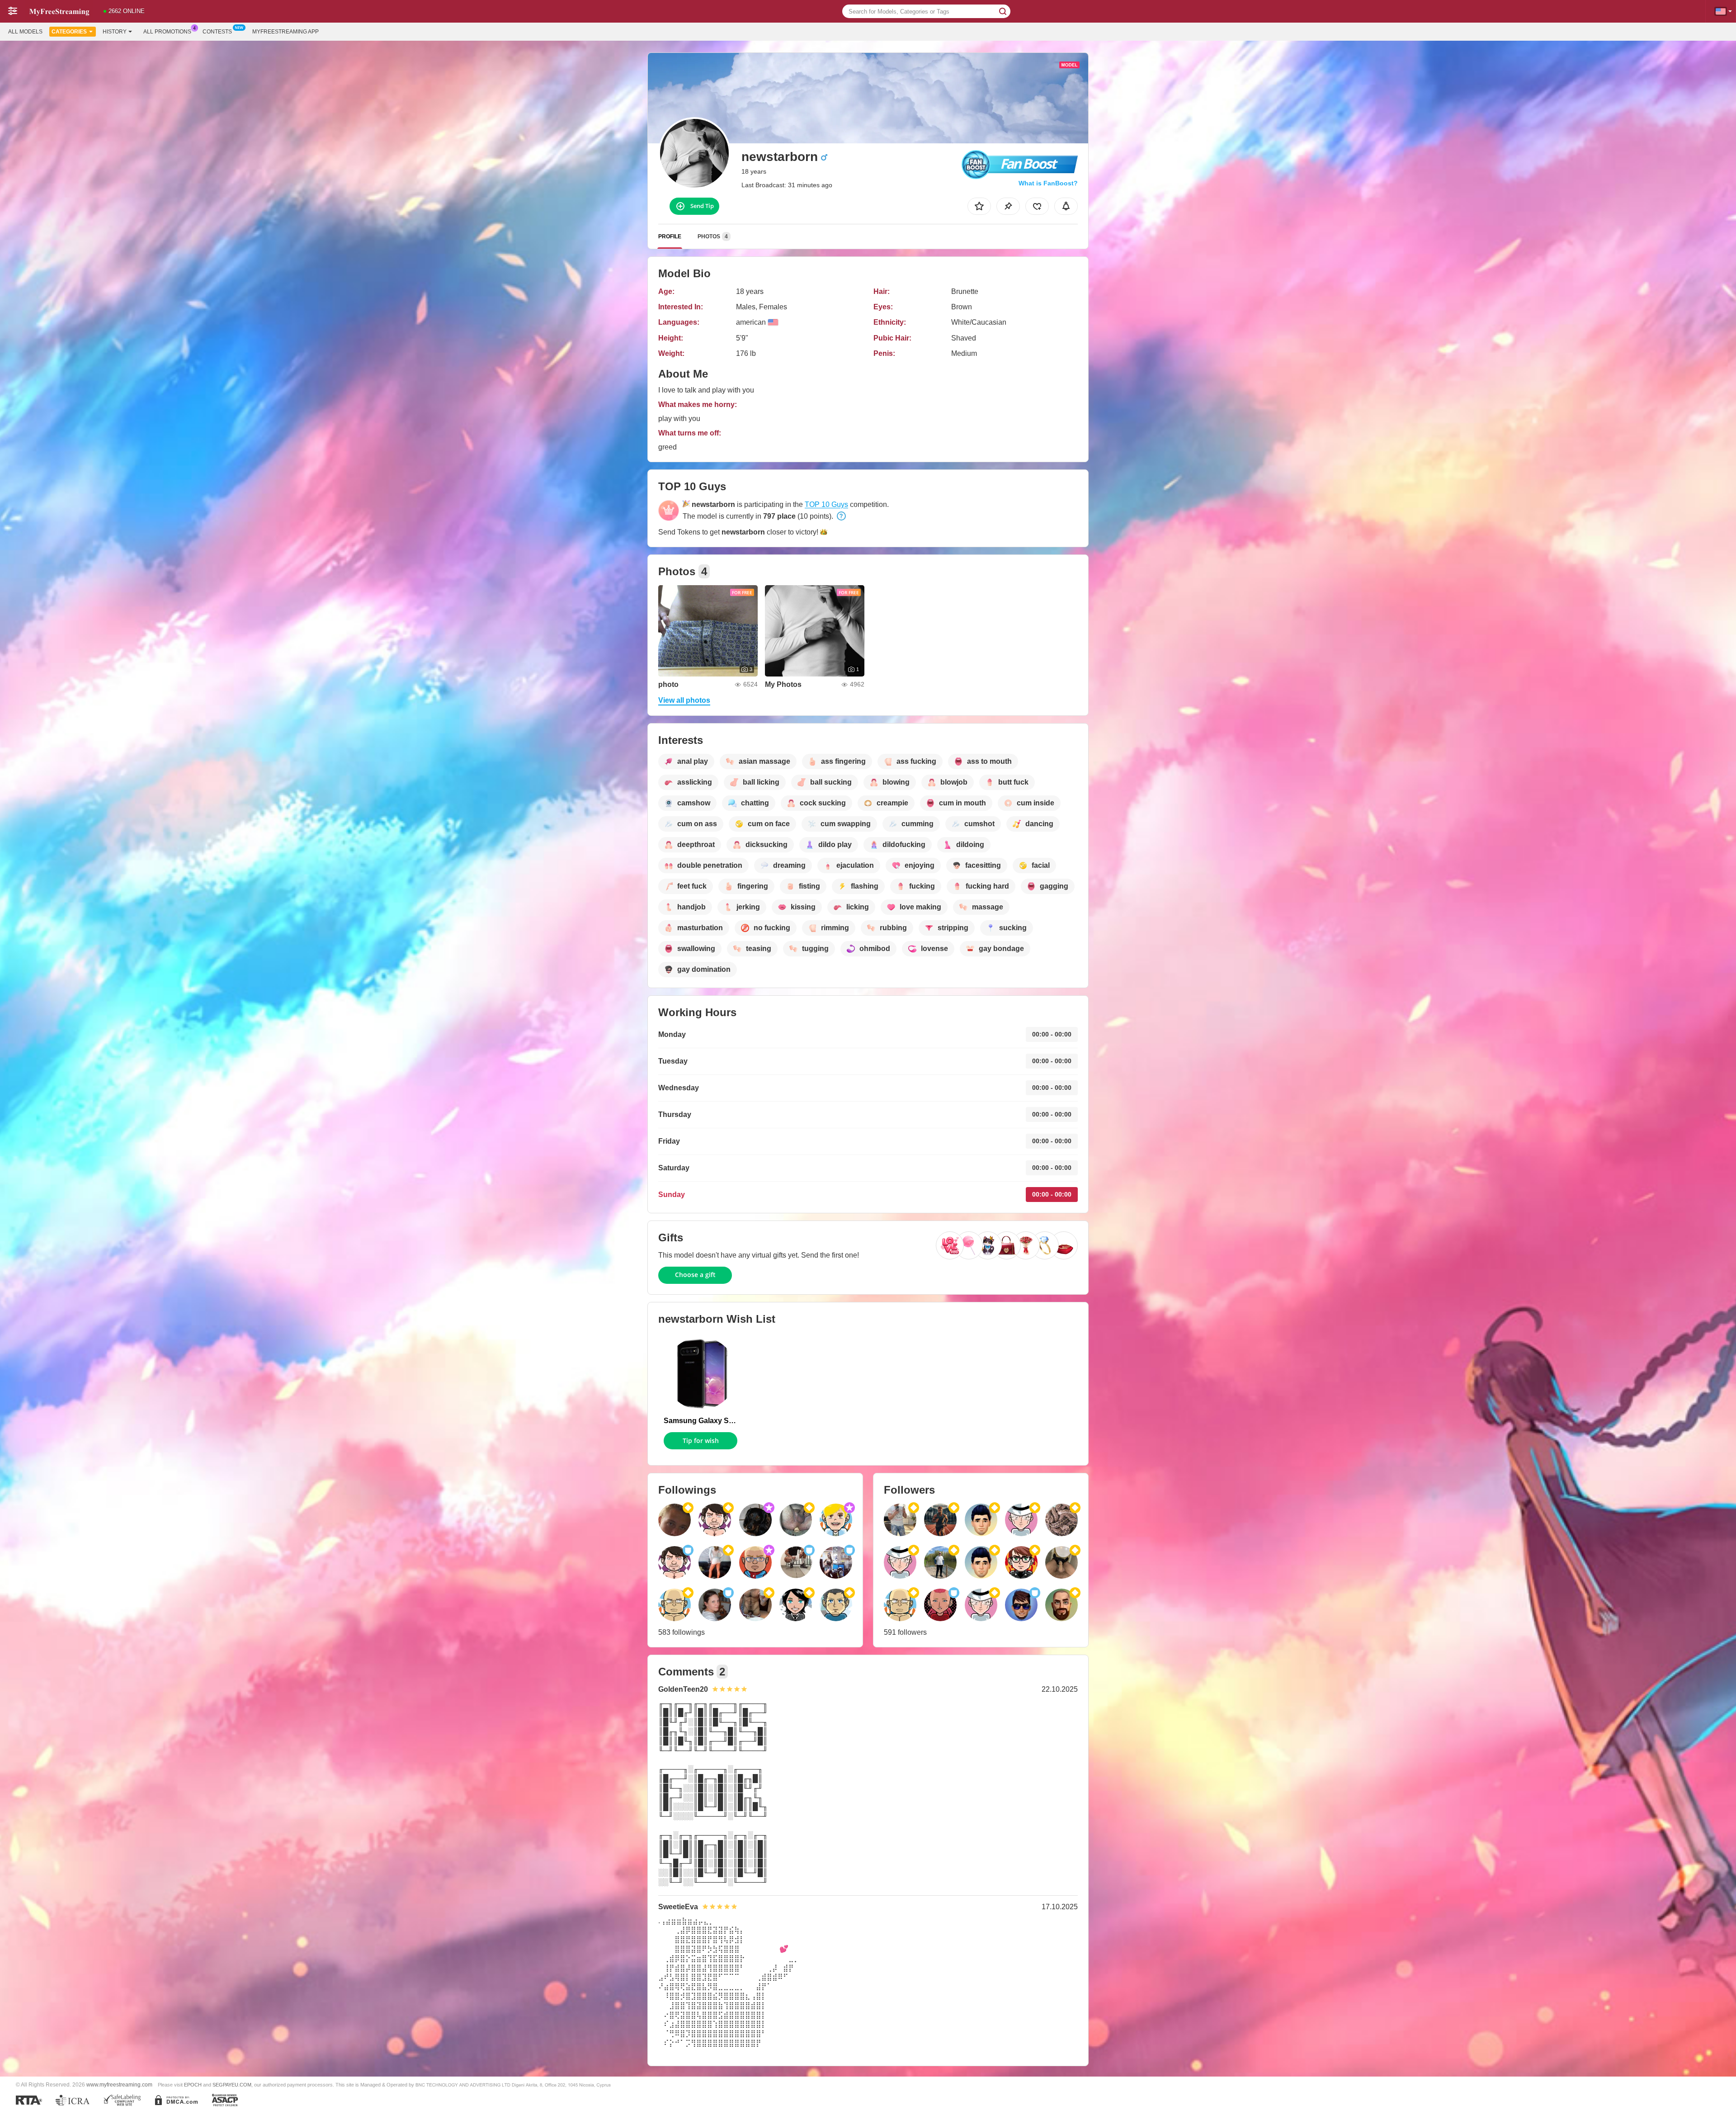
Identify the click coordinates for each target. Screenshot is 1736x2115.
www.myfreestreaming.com (119, 2084)
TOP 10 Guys (826, 504)
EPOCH (193, 2085)
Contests (217, 32)
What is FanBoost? (1048, 183)
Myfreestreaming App (285, 32)
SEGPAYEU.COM (232, 2085)
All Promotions (167, 32)
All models (25, 32)
